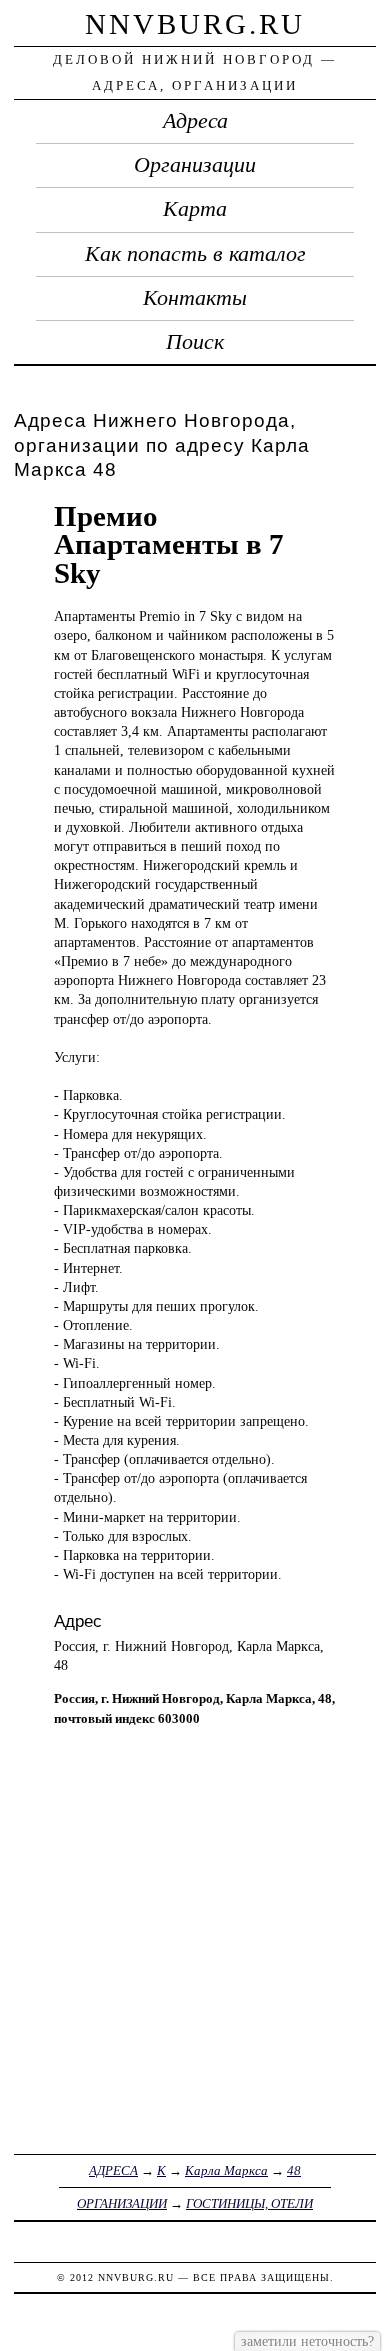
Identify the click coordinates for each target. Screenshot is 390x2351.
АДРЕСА (113, 2170)
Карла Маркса (226, 2170)
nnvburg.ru (195, 24)
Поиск (195, 342)
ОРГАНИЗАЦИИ (122, 2203)
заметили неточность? (307, 2341)
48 (294, 2170)
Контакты (195, 298)
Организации (195, 165)
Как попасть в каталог (195, 254)
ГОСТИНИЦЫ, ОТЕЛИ (249, 2203)
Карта (195, 209)
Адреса (195, 121)
